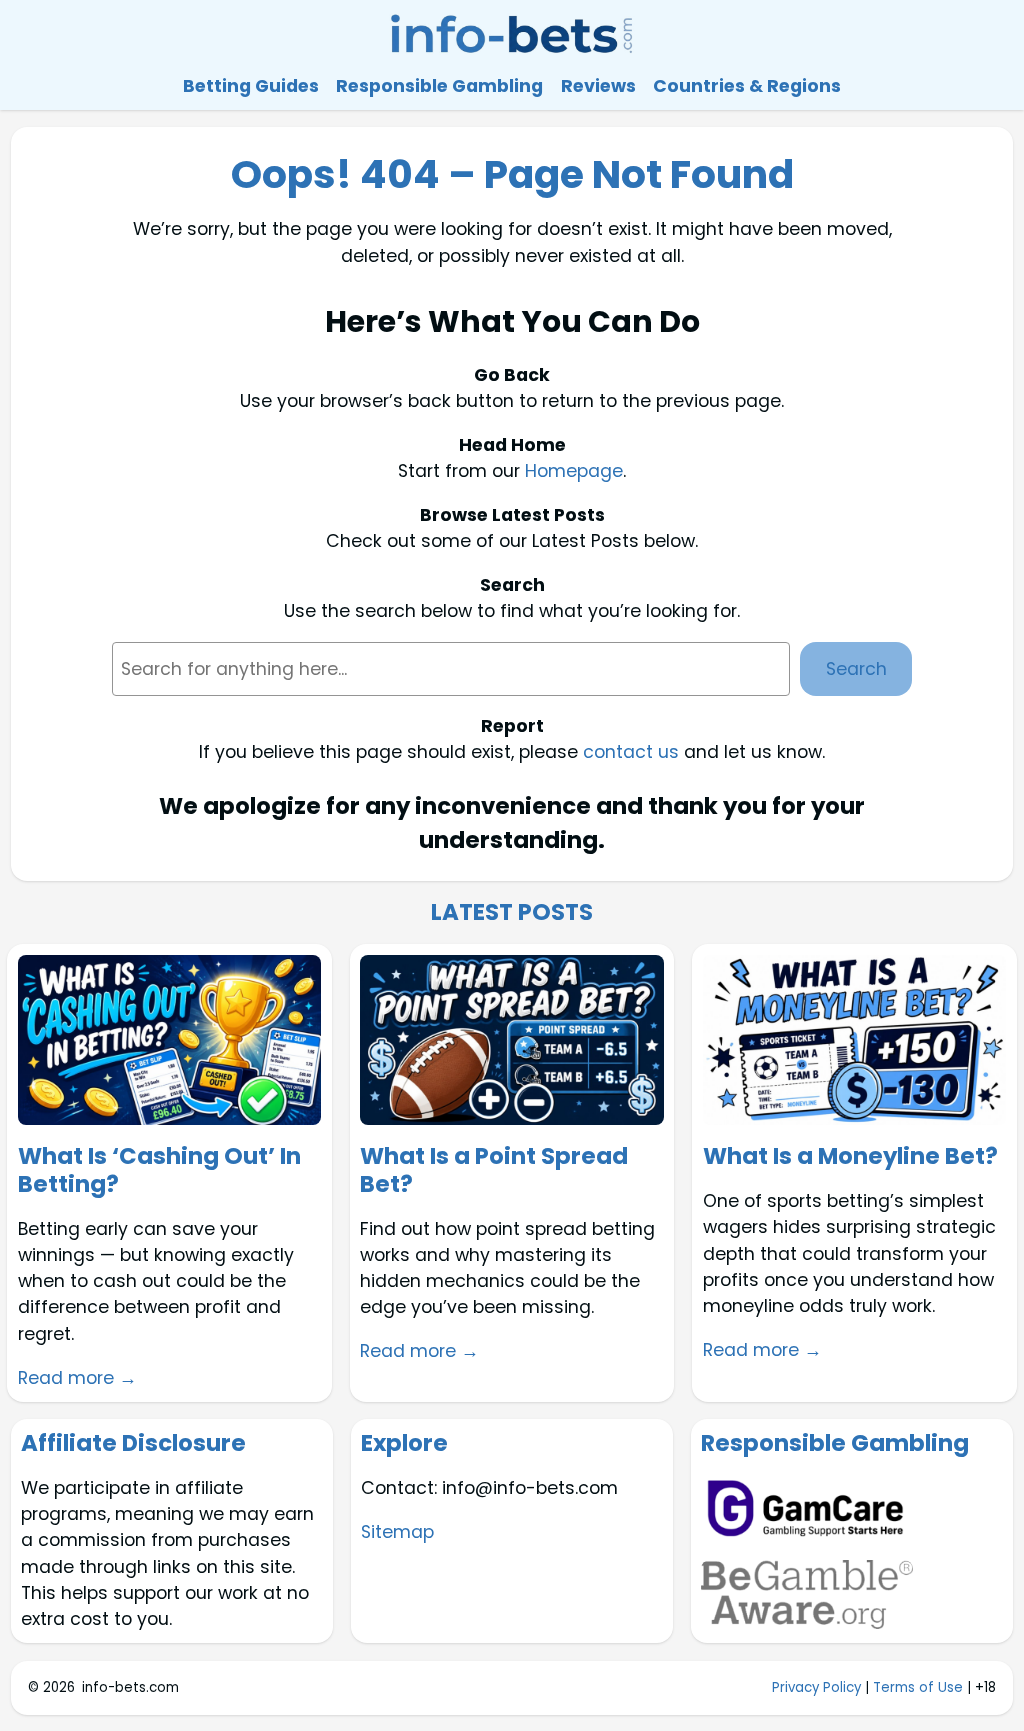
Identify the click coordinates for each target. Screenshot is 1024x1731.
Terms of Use (918, 1687)
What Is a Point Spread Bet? (494, 1170)
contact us (631, 752)
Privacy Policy (816, 1687)
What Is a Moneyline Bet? (850, 1157)
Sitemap (397, 1532)
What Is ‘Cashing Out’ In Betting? (159, 1170)
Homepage (574, 471)
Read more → (77, 1378)
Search (856, 669)
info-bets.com (130, 1687)
